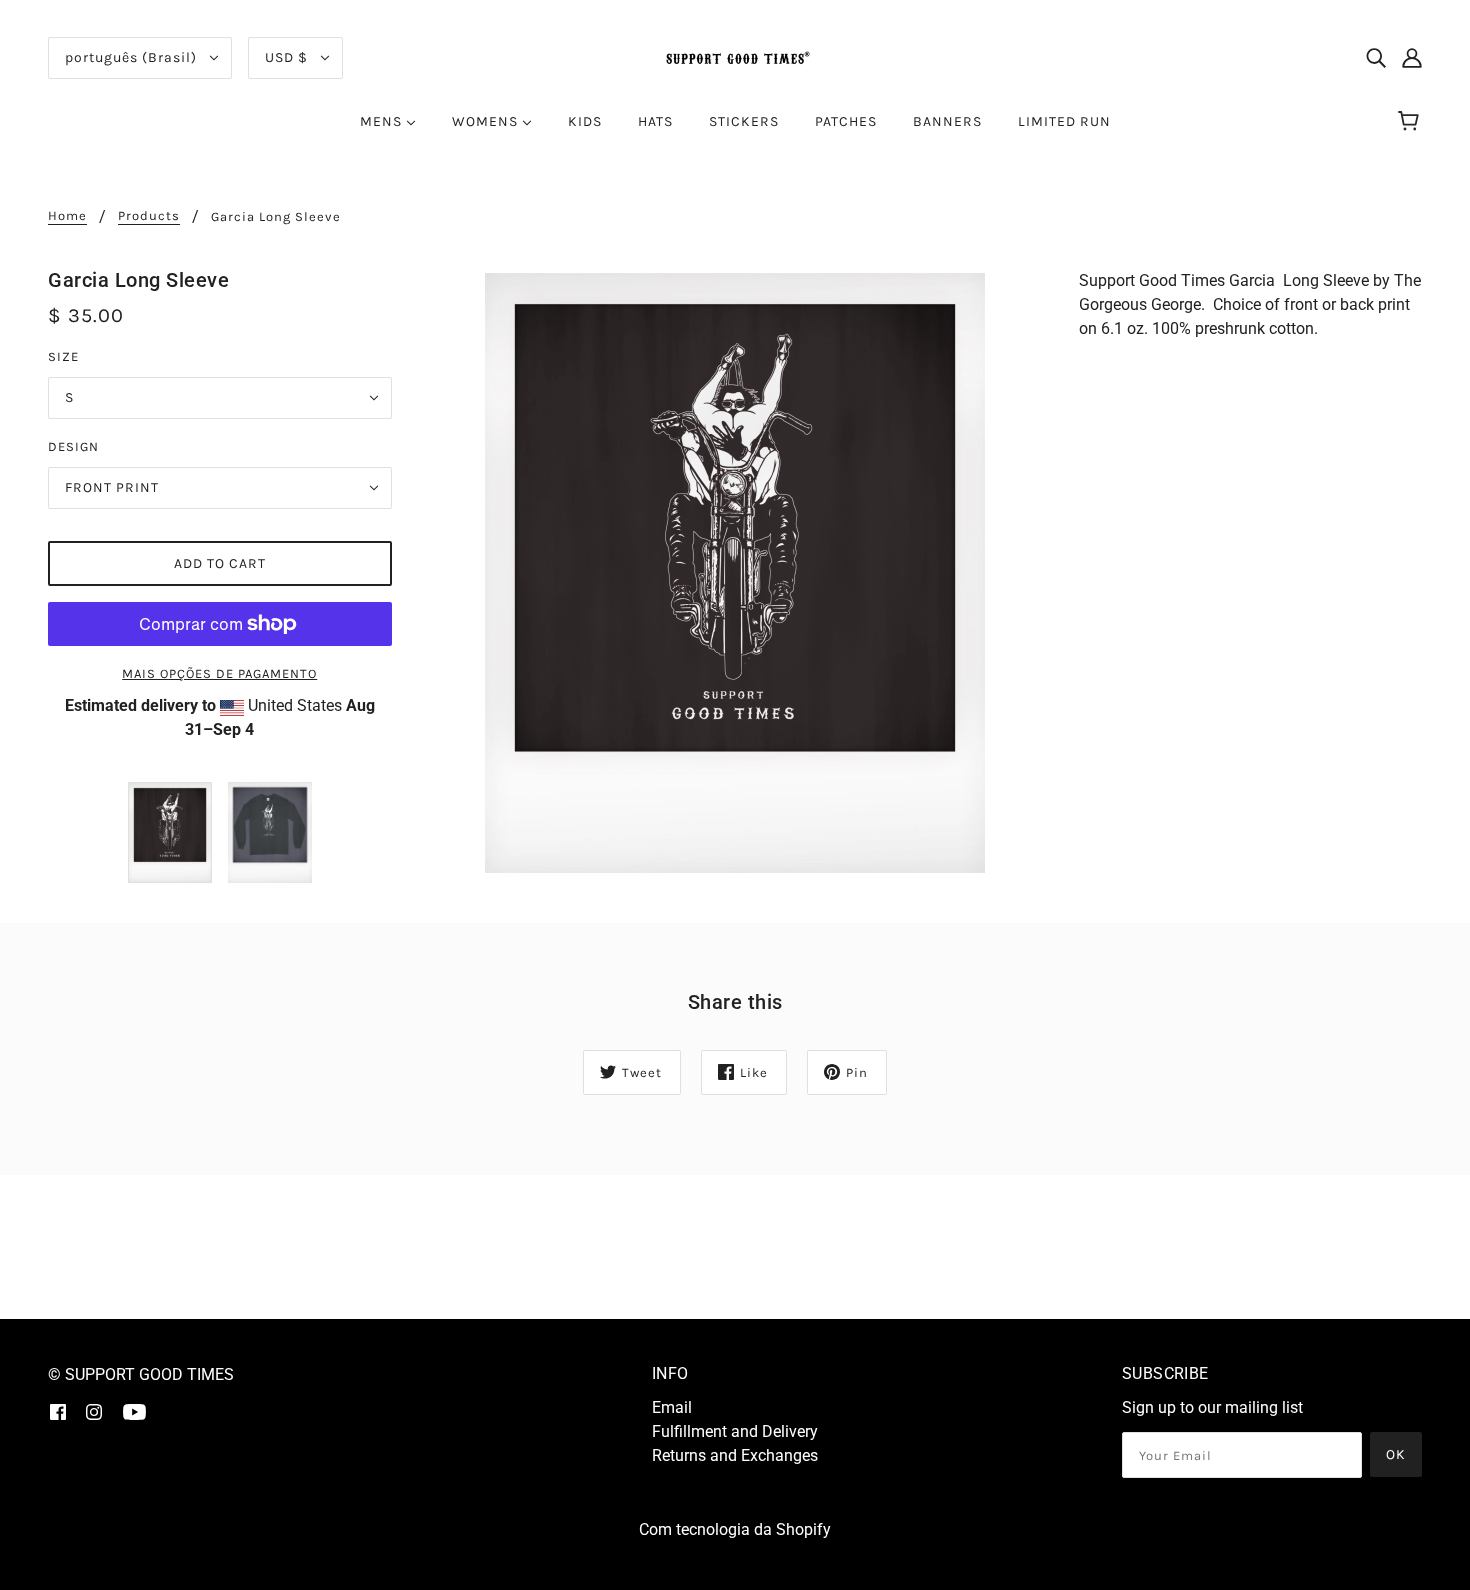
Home (67, 216)
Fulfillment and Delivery (735, 1431)
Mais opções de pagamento (219, 673)
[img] (1376, 58)
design (73, 446)
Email (672, 1407)
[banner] (735, 56)
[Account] (1412, 58)
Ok (1396, 1454)
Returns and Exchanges (735, 1455)
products (149, 216)
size (63, 356)
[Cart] (1411, 122)
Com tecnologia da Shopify (735, 1529)
